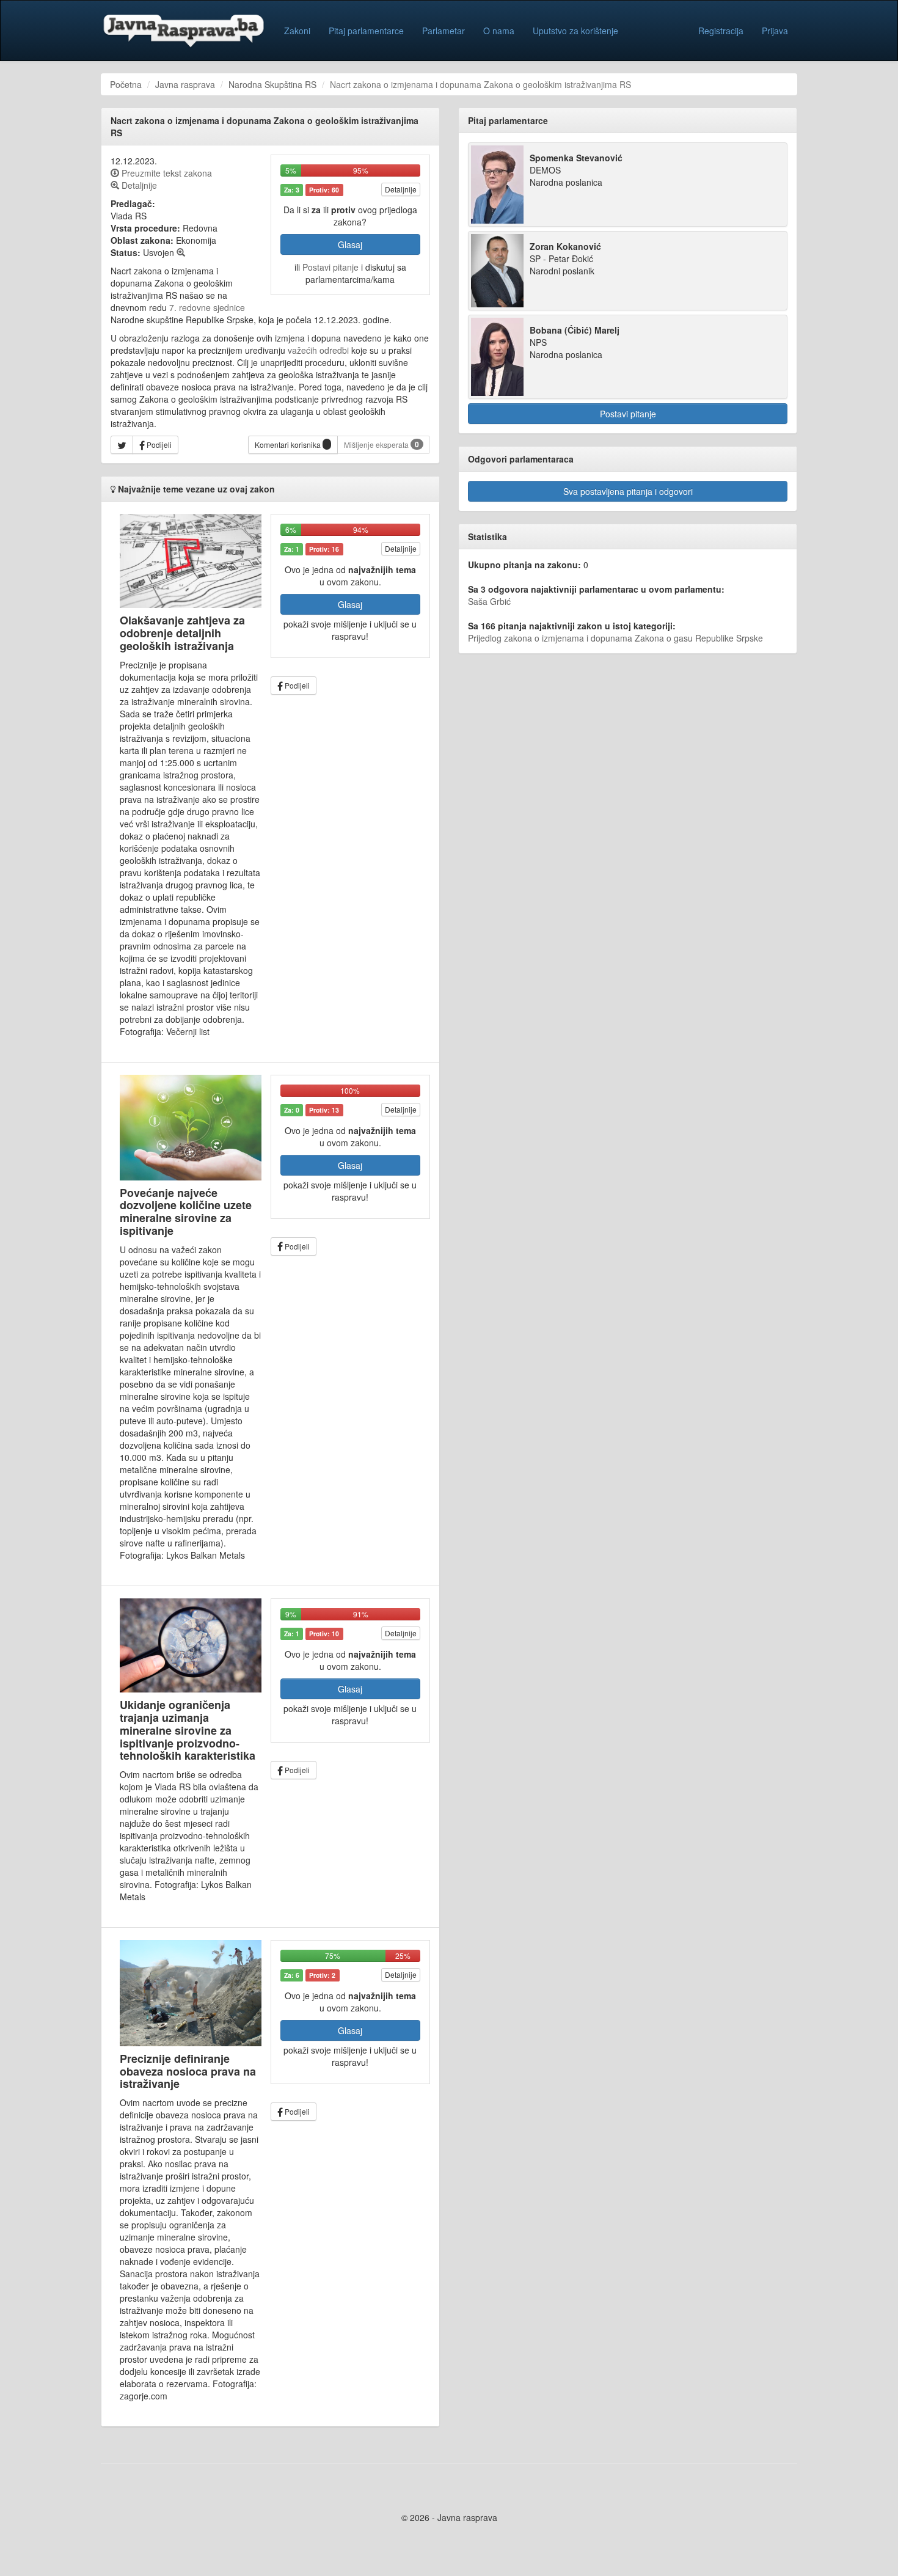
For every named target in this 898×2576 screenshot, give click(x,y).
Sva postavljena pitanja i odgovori (628, 491)
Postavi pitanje (330, 267)
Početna (126, 84)
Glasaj (350, 244)
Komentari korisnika (289, 445)
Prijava (775, 31)
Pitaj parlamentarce (366, 31)
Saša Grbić (489, 601)
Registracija (721, 31)
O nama (499, 31)
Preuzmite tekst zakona (166, 173)
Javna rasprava (185, 84)
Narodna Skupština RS (272, 84)
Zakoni (297, 31)
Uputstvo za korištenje (575, 31)
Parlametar (444, 31)
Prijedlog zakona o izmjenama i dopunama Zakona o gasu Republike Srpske (615, 638)
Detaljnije (401, 189)
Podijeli (158, 445)
